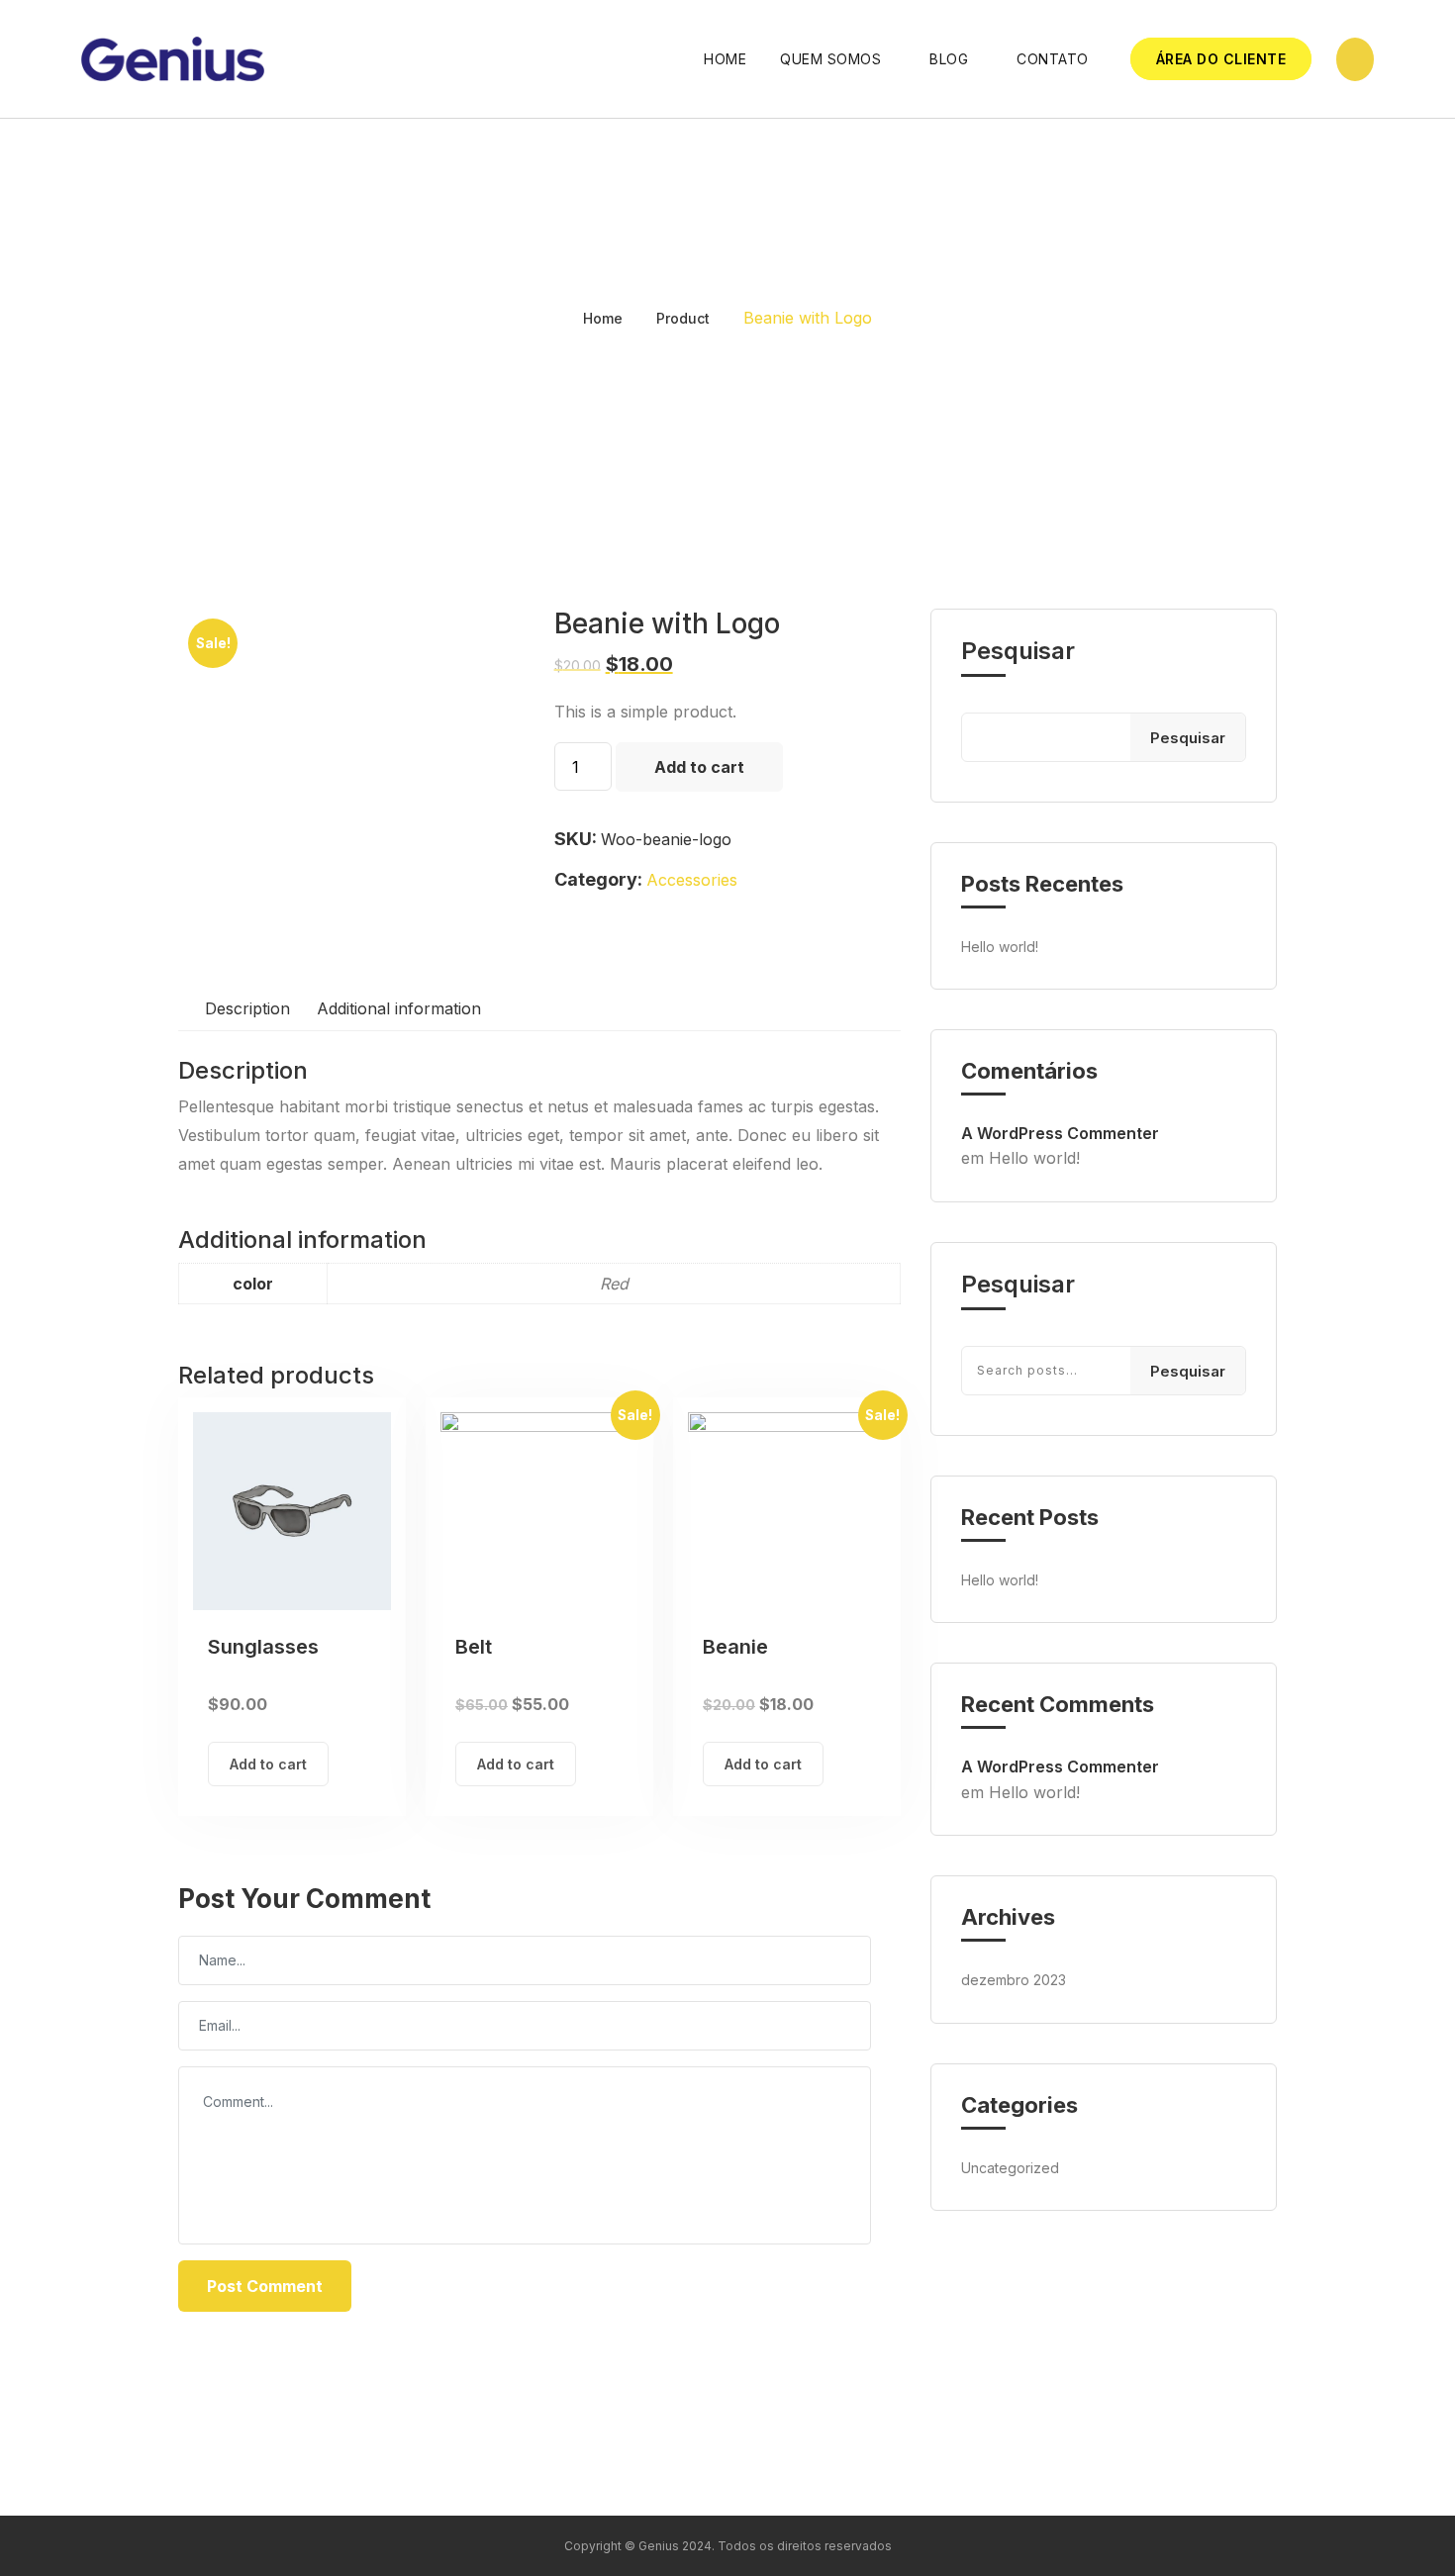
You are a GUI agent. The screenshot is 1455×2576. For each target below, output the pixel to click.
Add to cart (699, 767)
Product (683, 318)
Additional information (399, 1008)
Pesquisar (1018, 651)
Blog (949, 59)
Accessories (692, 880)
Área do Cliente (1221, 59)
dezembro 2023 (1014, 1980)
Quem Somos (830, 59)
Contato (1053, 59)
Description (247, 1008)
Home (725, 59)
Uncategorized (1010, 2168)
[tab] (247, 1009)
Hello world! (1000, 947)
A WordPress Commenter (1060, 1133)
